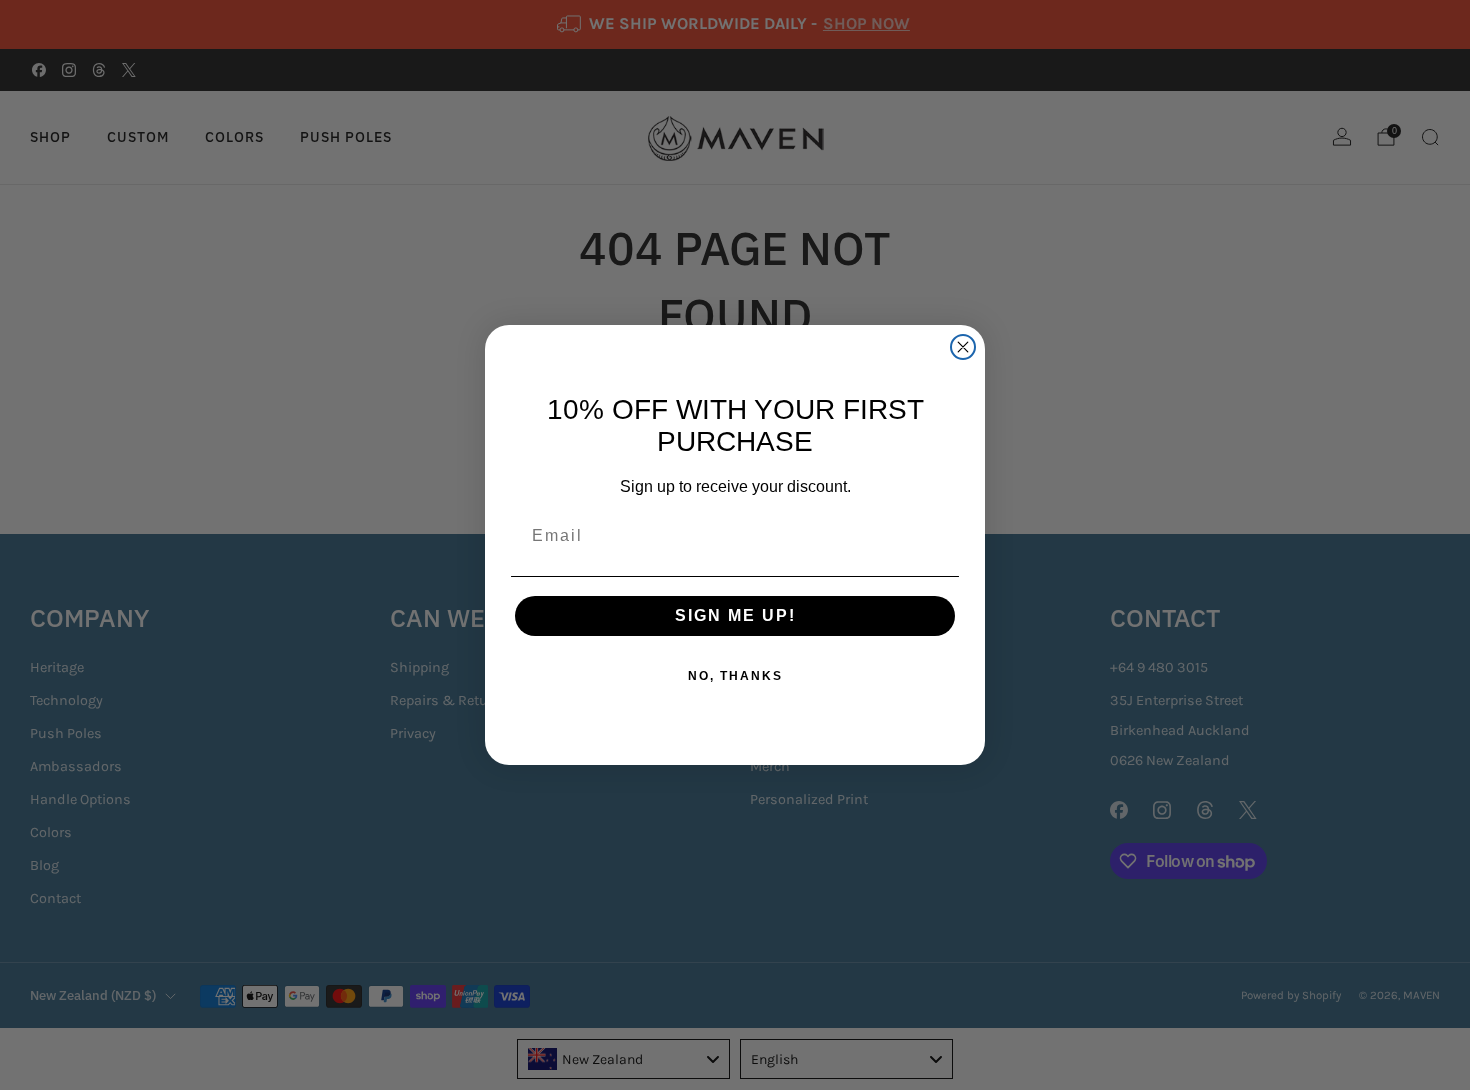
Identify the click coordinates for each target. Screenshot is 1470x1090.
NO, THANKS (735, 676)
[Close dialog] (963, 347)
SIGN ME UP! (735, 615)
